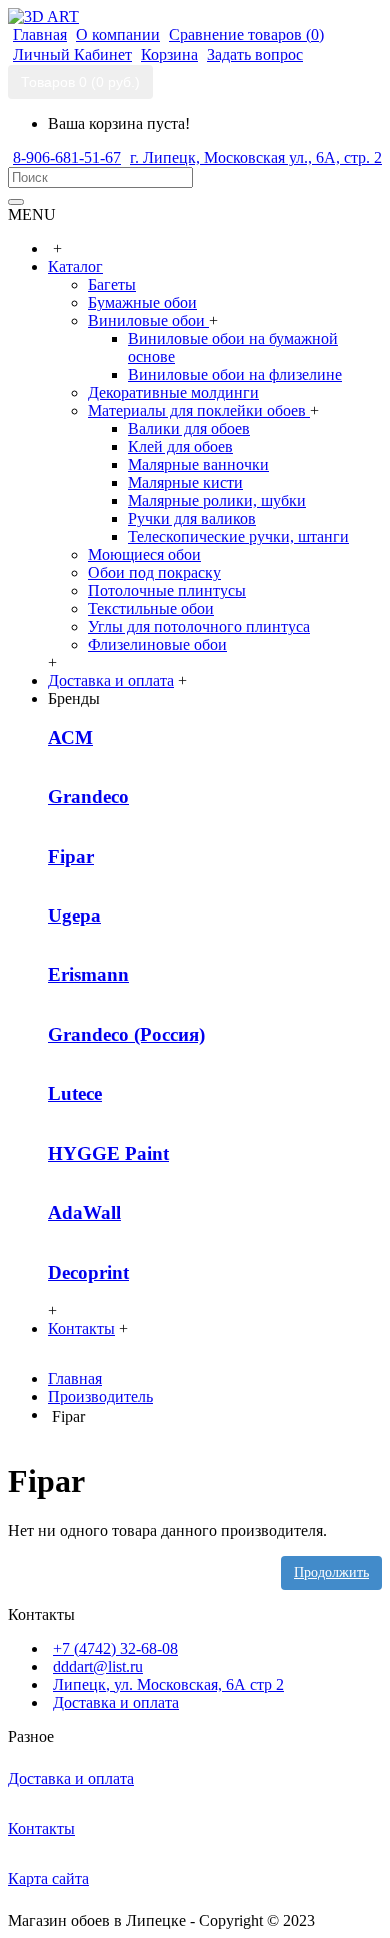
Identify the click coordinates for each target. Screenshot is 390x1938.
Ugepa (74, 915)
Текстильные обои (151, 608)
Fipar (71, 856)
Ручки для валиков (192, 518)
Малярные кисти (185, 482)
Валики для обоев (189, 428)
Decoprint (88, 1272)
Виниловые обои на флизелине (235, 374)
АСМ (70, 737)
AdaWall (84, 1212)
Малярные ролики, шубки (217, 500)
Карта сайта (48, 1878)
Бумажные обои (142, 302)
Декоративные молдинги (173, 392)
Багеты (112, 284)
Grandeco (88, 796)
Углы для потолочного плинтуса (199, 626)
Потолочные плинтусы (167, 590)
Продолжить (331, 1572)
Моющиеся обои (144, 554)
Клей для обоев (180, 446)
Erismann (88, 974)
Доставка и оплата (116, 1702)
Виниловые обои (148, 320)
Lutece (75, 1093)
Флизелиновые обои (157, 644)
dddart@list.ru (98, 1666)
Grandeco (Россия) (126, 1034)
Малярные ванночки (198, 464)
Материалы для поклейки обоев (199, 410)
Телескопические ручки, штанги (238, 536)
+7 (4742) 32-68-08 (115, 1648)
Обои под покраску (154, 572)
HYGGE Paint (108, 1153)
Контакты (41, 1828)
